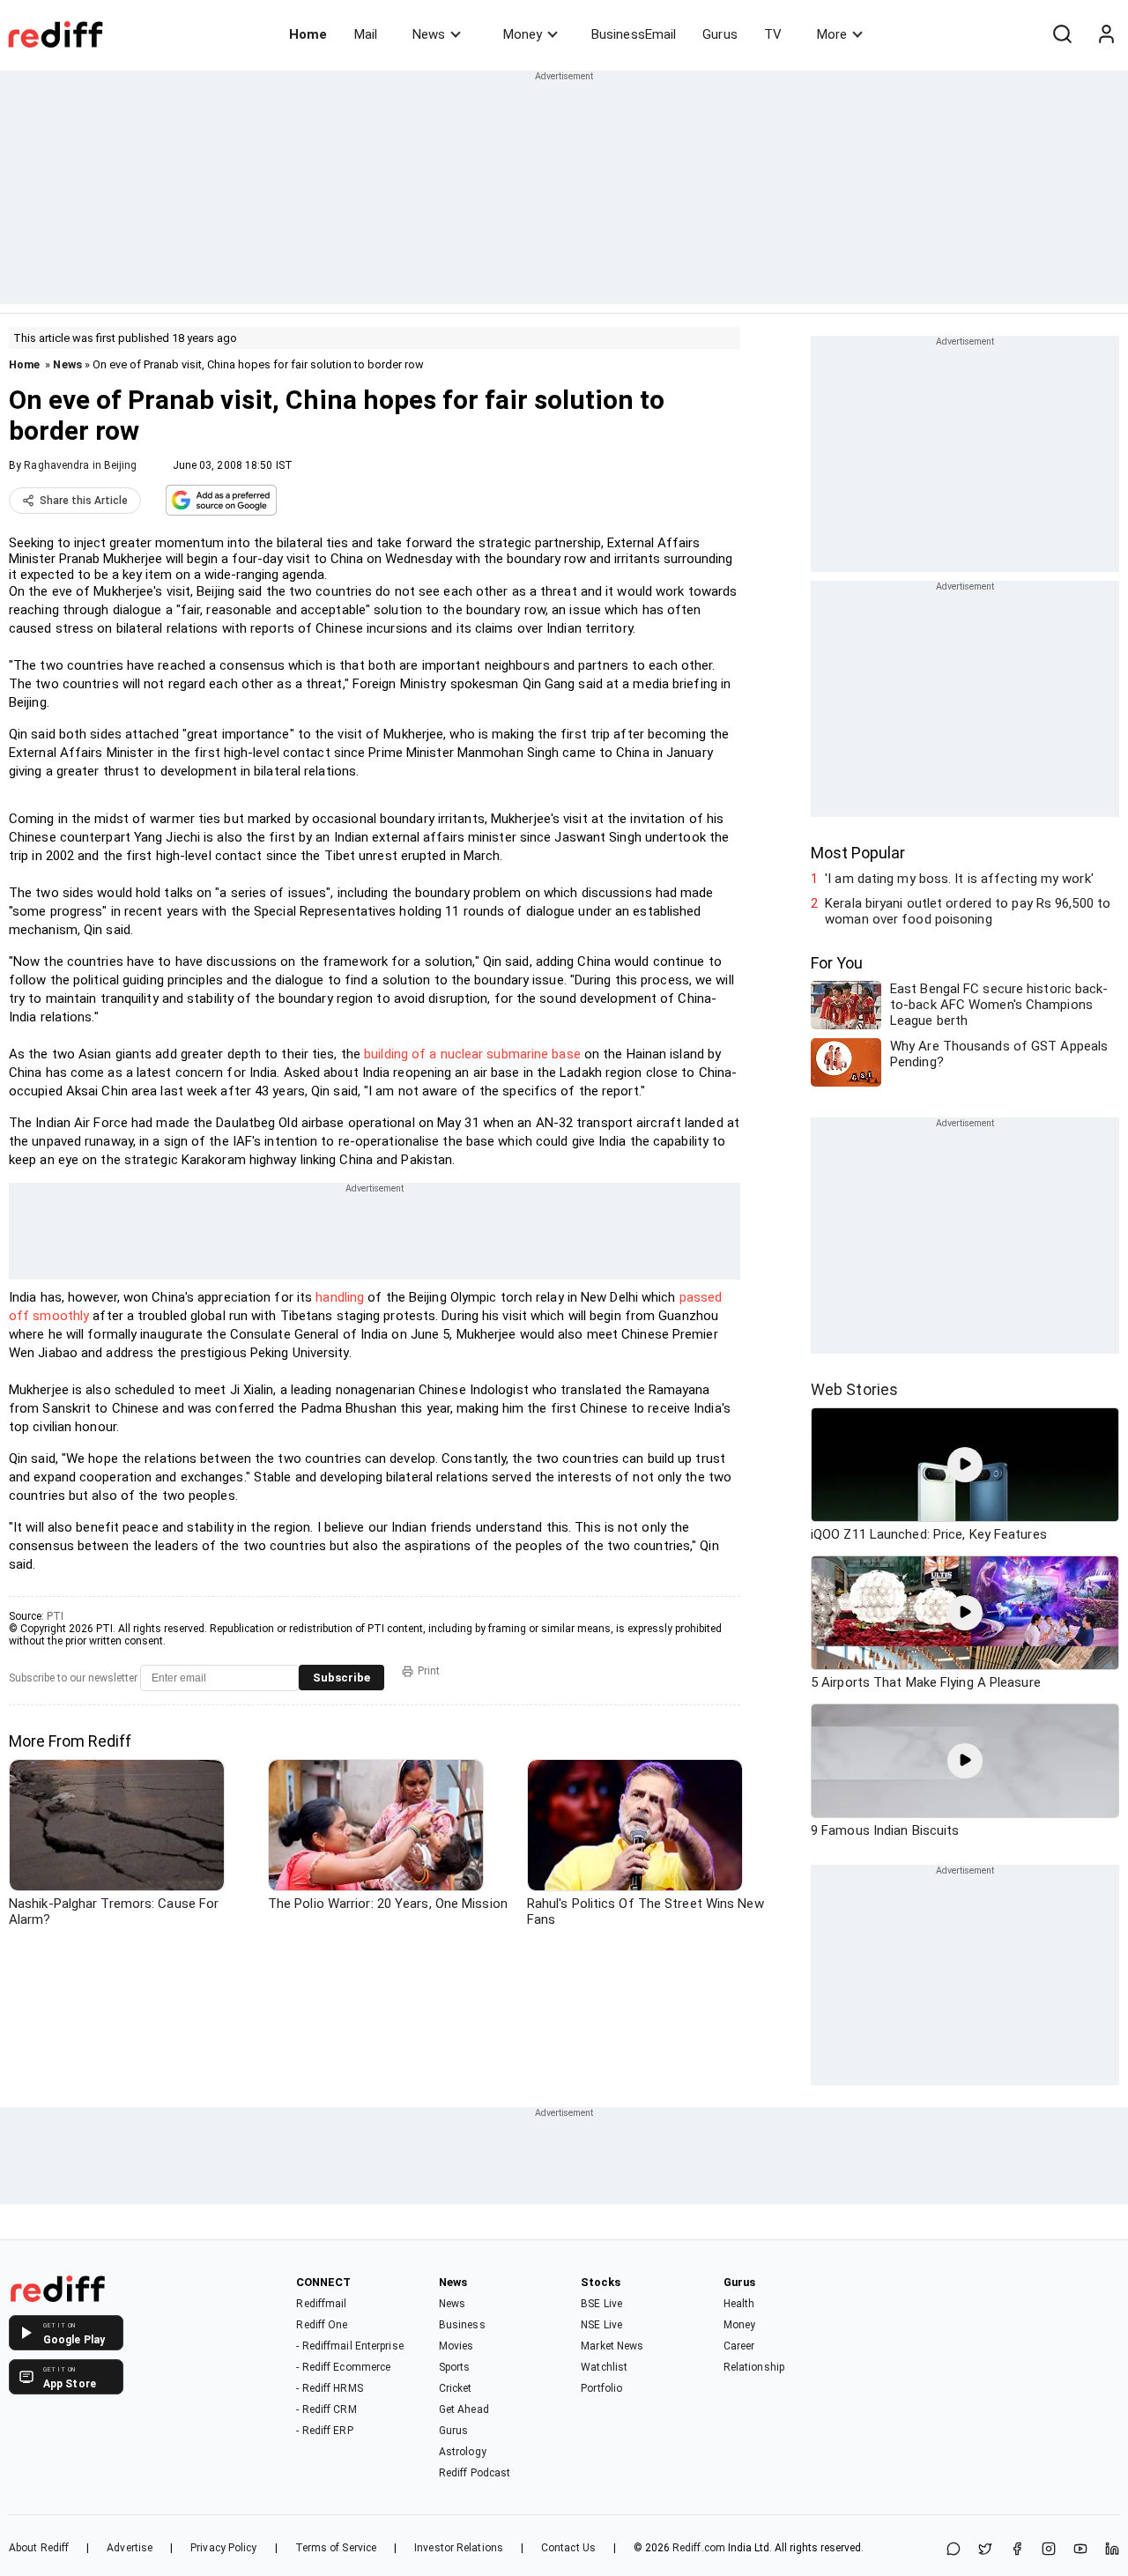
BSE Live (601, 2304)
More (832, 34)
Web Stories (854, 1389)
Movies (456, 2346)
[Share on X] (985, 2550)
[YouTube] (1080, 2550)
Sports (455, 2367)
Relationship (754, 2367)
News (429, 34)
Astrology (463, 2452)
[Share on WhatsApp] (954, 2550)
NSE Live (601, 2325)
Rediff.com (699, 2548)
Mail (366, 34)
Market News (612, 2346)
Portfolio (601, 2388)
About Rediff (39, 2548)
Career (739, 2346)
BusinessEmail (634, 34)
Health (739, 2304)
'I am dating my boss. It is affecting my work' (959, 879)
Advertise (130, 2548)
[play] (965, 1465)
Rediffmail (321, 2304)
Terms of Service (336, 2548)
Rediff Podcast (475, 2473)
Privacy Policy (223, 2548)
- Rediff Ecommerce (343, 2367)
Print (429, 1671)
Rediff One (322, 2325)
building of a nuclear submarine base (472, 1054)
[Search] (1062, 34)
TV (773, 34)
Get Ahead (464, 2409)
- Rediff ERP (324, 2431)
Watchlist (604, 2367)
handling (340, 1297)
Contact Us (568, 2548)
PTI (55, 1616)
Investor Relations (459, 2548)
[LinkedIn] (1112, 2550)
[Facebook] (1017, 2550)
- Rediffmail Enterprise (349, 2346)
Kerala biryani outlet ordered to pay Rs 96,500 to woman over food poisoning (968, 911)
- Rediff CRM (326, 2409)
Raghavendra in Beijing (80, 465)
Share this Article (84, 501)
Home (308, 34)
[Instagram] (1049, 2550)
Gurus (720, 34)
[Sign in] (1106, 34)
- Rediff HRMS (329, 2388)
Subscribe (341, 1678)
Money (523, 34)
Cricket (456, 2388)
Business (462, 2325)
